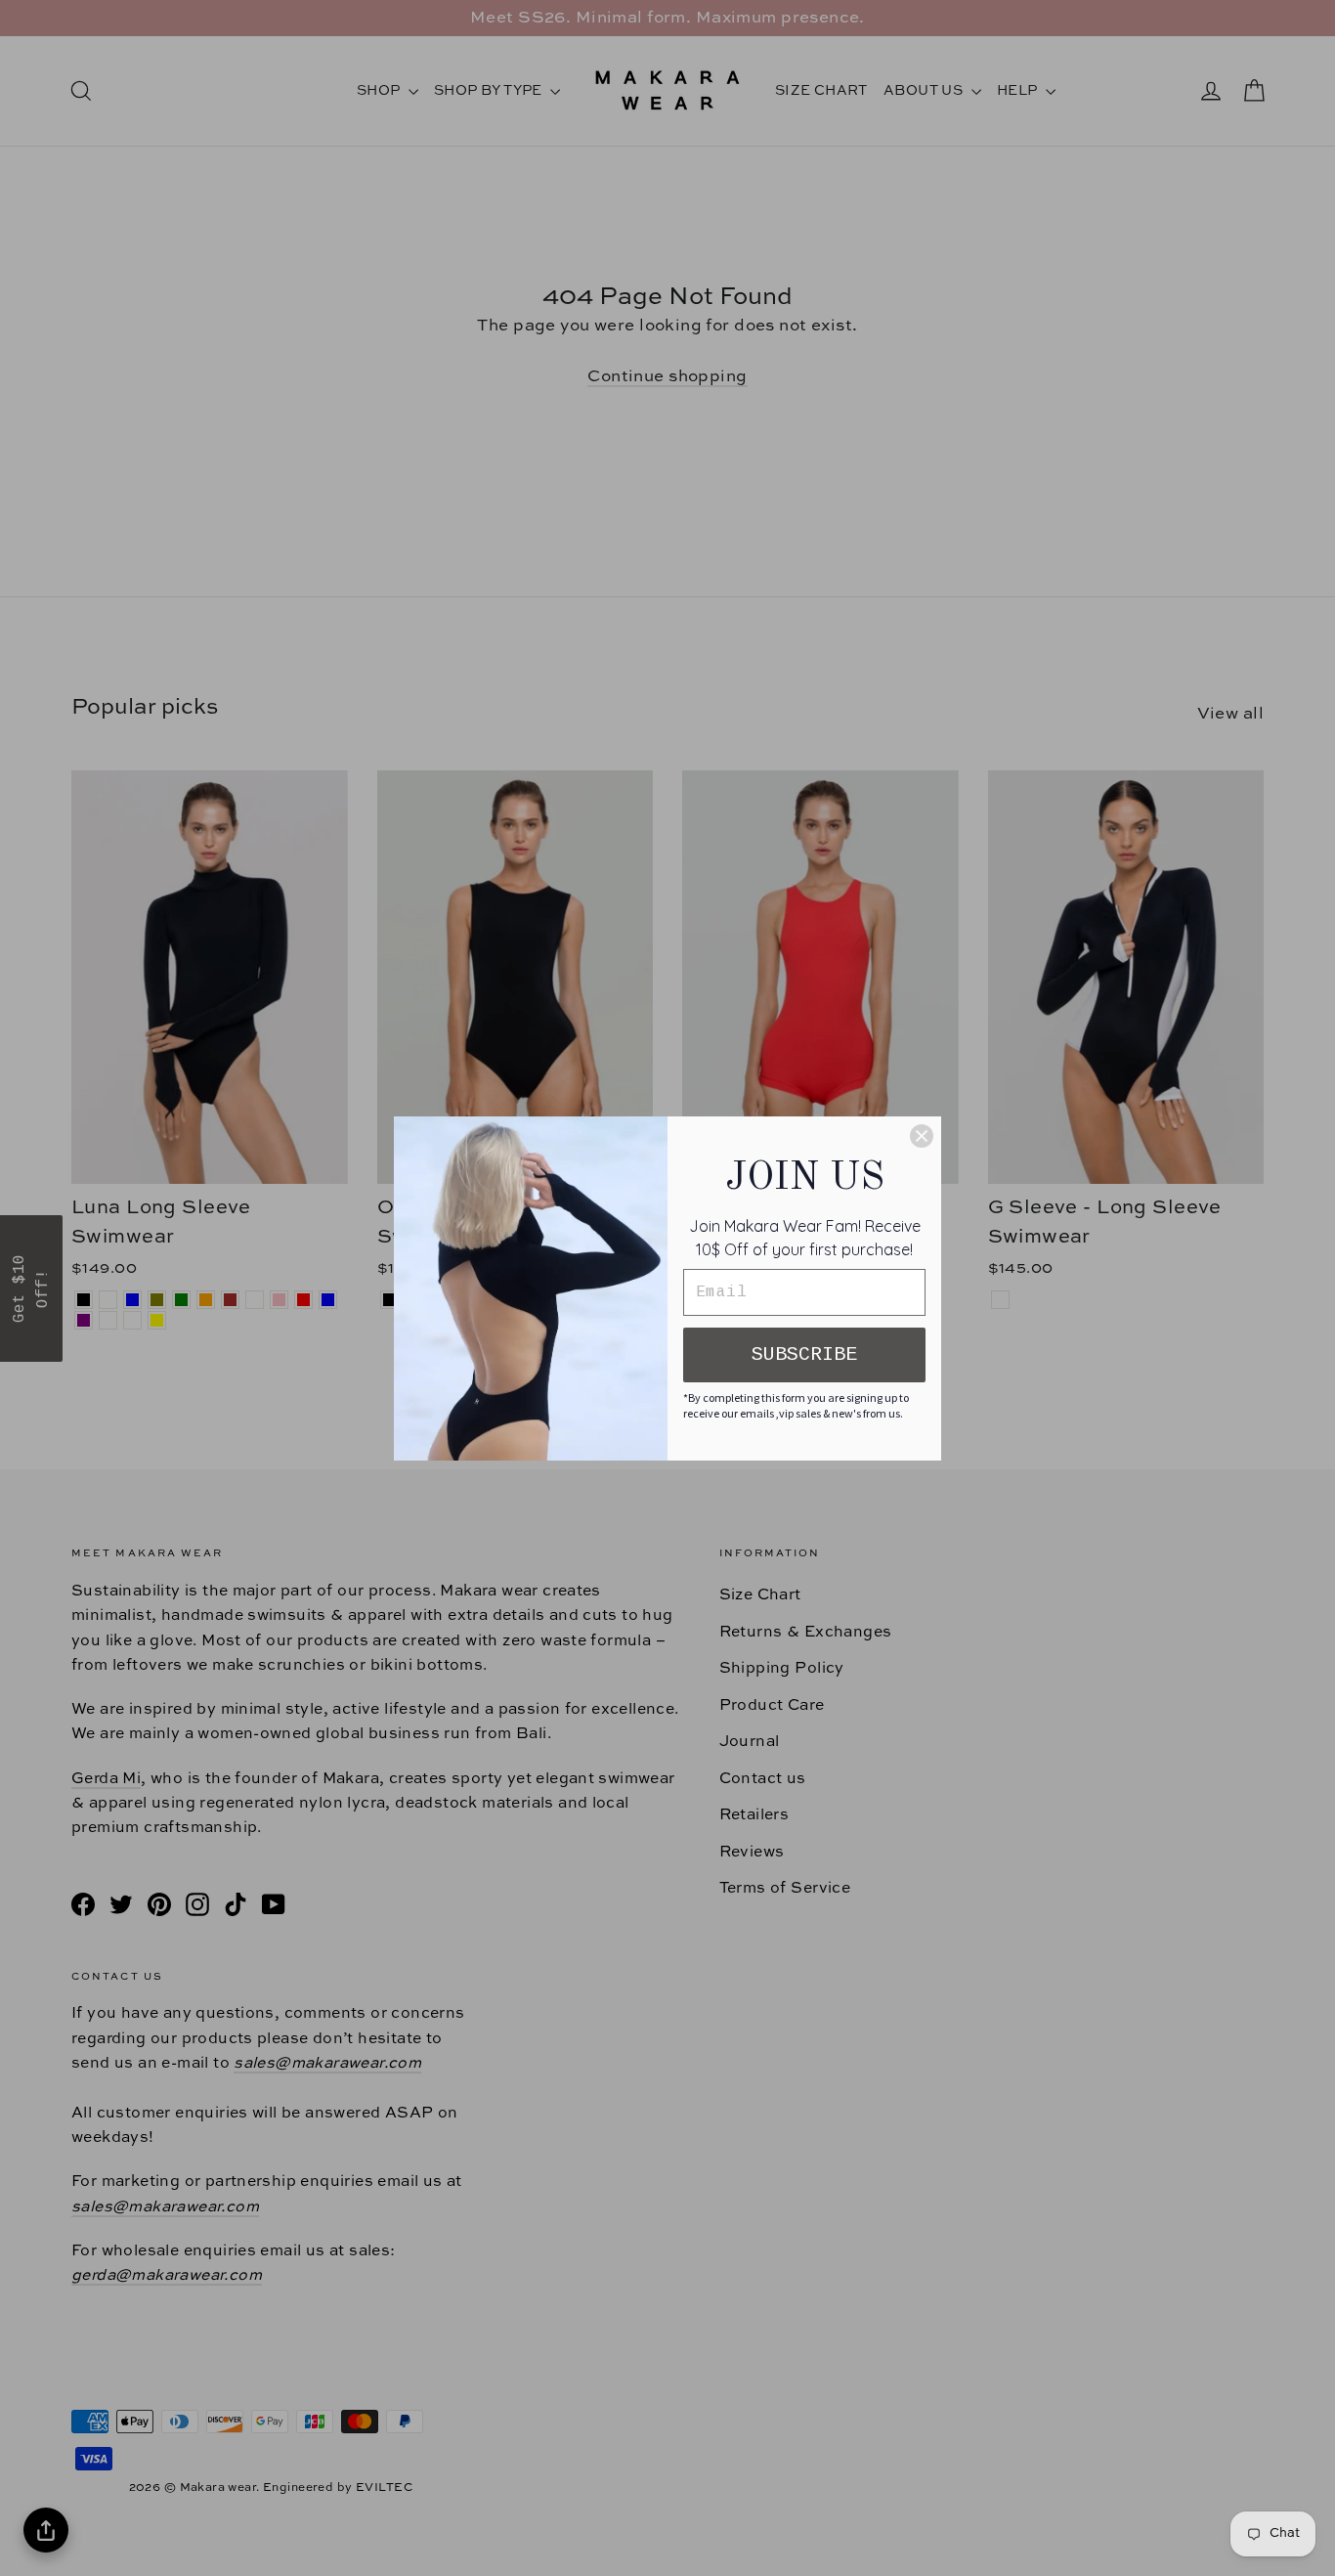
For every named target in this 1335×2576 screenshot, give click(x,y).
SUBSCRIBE (804, 1354)
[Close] (922, 1136)
